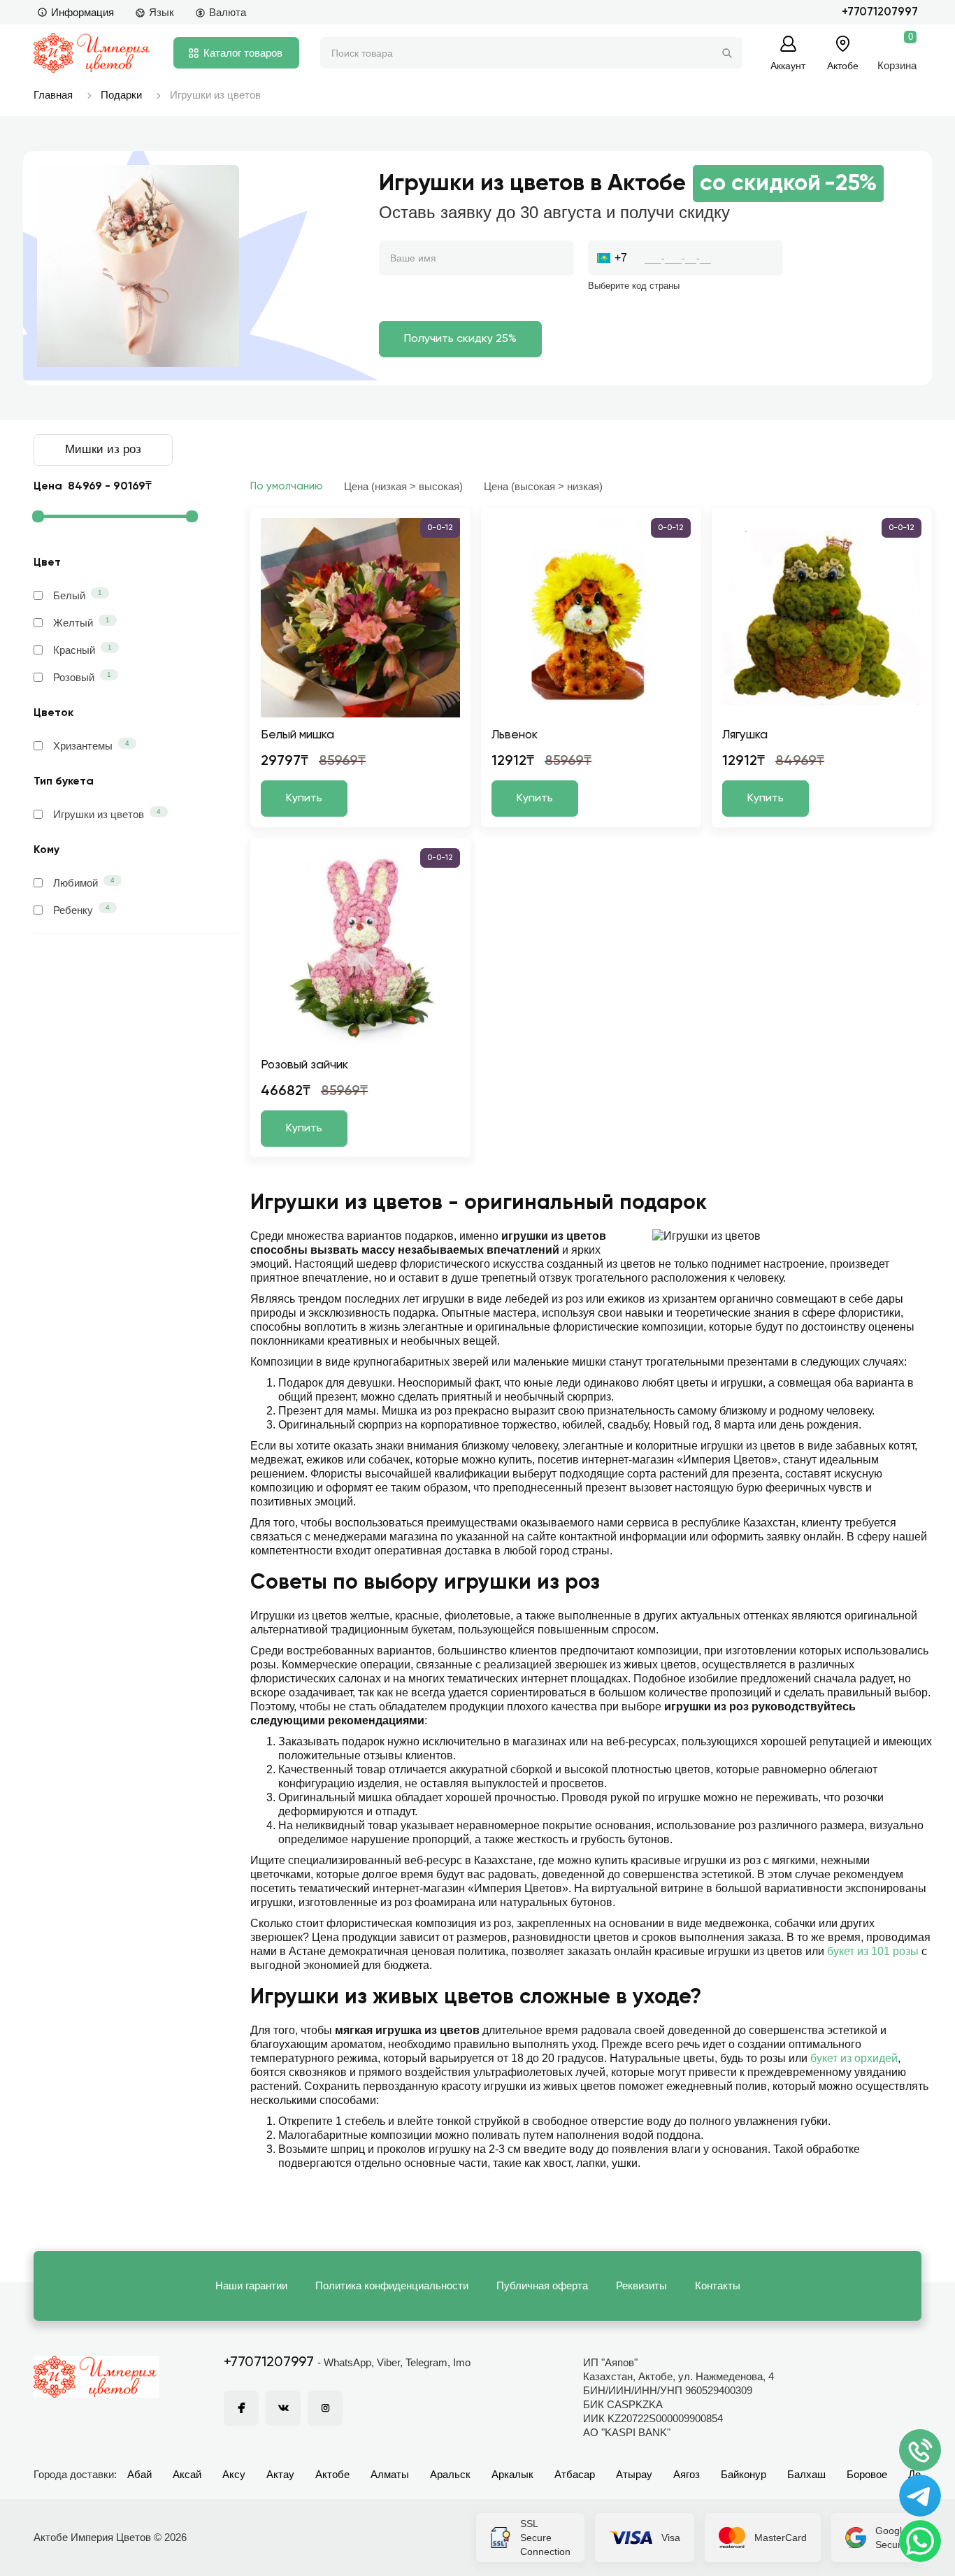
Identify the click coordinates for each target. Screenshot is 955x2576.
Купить (304, 799)
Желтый (81, 622)
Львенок (515, 735)
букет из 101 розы (873, 1951)
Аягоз (687, 2474)
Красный (82, 650)
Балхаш (806, 2474)
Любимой (84, 882)
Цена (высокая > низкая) (543, 486)
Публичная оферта (542, 2285)
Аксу (234, 2474)
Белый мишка (297, 735)
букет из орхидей (854, 2058)
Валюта (228, 12)
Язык (161, 12)
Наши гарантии (251, 2285)
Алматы (390, 2474)
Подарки (121, 95)
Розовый (82, 677)
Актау (280, 2474)
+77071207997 (880, 12)
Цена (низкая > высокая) (403, 486)
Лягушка (745, 735)
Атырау (634, 2474)
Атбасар (575, 2474)
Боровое (867, 2474)
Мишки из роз (103, 449)
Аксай (187, 2474)
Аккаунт (788, 65)
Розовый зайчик (304, 1065)
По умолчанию (287, 486)
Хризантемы (91, 745)
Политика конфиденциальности (392, 2285)
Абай (139, 2474)
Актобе (332, 2474)
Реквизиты (641, 2285)
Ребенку (81, 910)
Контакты (718, 2285)
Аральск (450, 2474)
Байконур (744, 2474)
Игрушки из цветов (107, 814)
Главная (53, 95)
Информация (82, 12)
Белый (78, 595)
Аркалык (512, 2474)
